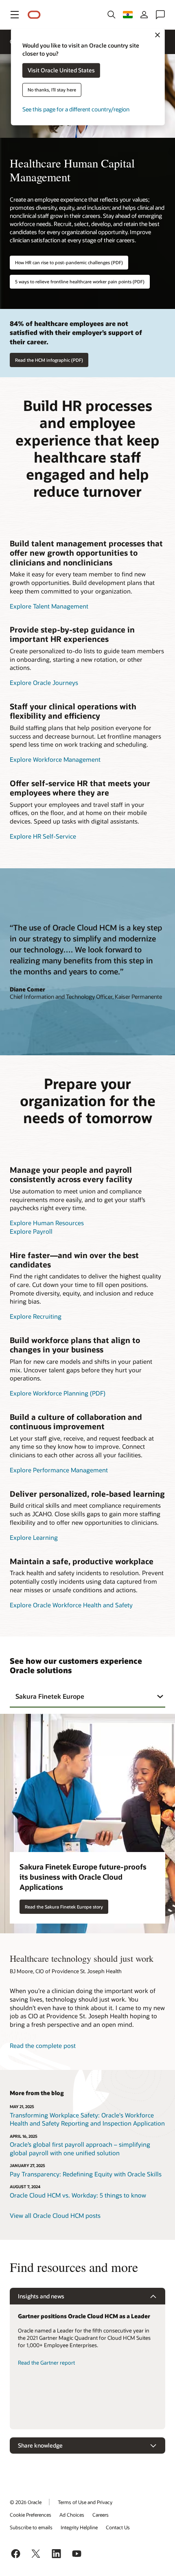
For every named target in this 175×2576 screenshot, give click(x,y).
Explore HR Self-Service (43, 836)
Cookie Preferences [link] (31, 2515)
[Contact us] (160, 15)
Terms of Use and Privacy (85, 2502)
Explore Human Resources (47, 1223)
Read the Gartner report (46, 2363)
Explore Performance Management (59, 1470)
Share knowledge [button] (40, 2445)
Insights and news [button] (41, 2296)
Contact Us (118, 2527)
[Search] (112, 15)
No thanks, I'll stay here (52, 90)
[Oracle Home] (34, 15)
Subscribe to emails (31, 2527)
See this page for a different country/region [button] (76, 110)
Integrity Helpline (79, 2527)
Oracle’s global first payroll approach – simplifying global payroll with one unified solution (80, 2149)
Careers (101, 2515)
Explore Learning (34, 1537)
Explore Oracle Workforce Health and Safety (71, 1605)
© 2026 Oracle (26, 2502)
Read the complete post (43, 2046)
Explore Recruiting (36, 1316)
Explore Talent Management (49, 606)
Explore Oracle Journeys (44, 683)
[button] (15, 15)
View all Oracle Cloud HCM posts (55, 2215)
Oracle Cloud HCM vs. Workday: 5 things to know (78, 2195)
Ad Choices (72, 2515)
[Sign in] (144, 15)
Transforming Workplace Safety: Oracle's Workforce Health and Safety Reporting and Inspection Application (87, 2119)
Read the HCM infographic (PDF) (49, 360)
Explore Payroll (31, 1231)
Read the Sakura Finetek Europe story (64, 1907)
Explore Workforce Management (55, 759)
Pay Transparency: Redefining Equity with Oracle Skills (86, 2174)
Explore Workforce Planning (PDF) (58, 1393)
